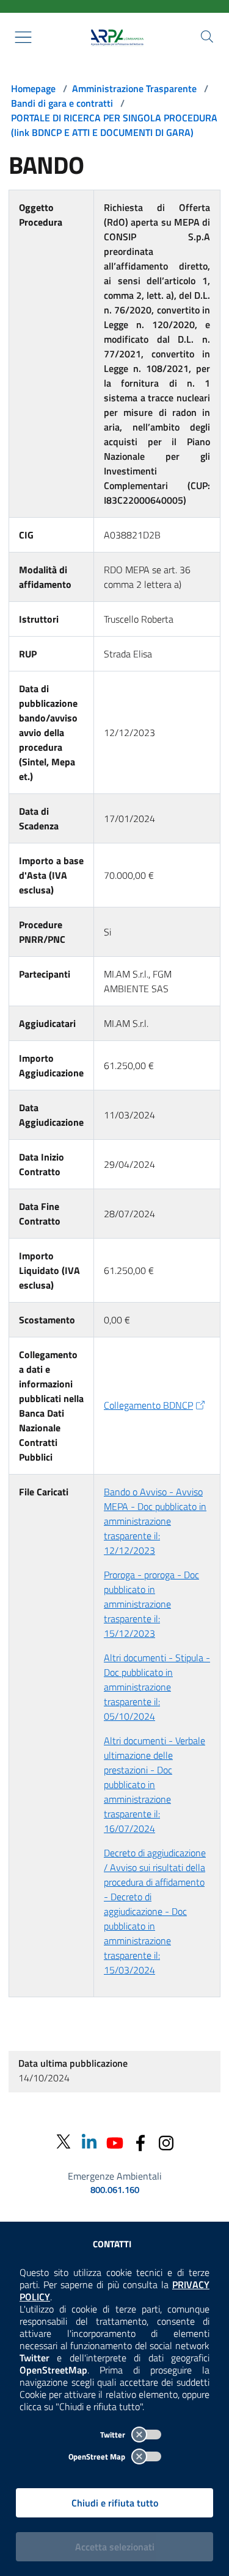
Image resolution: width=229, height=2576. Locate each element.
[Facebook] (140, 2141)
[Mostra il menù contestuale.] (23, 37)
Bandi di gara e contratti (62, 103)
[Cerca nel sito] (207, 37)
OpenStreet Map (98, 2456)
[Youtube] (115, 2141)
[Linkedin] (89, 2141)
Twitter (114, 2435)
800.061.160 (115, 2190)
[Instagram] (166, 2141)
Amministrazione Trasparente (134, 88)
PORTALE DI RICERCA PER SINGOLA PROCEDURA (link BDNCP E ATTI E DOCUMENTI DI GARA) (114, 125)
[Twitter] (64, 2142)
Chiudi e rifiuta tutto (115, 2503)
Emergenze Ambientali (115, 2176)
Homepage (33, 88)
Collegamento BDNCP (148, 1405)
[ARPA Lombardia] (115, 37)
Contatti (112, 2244)
